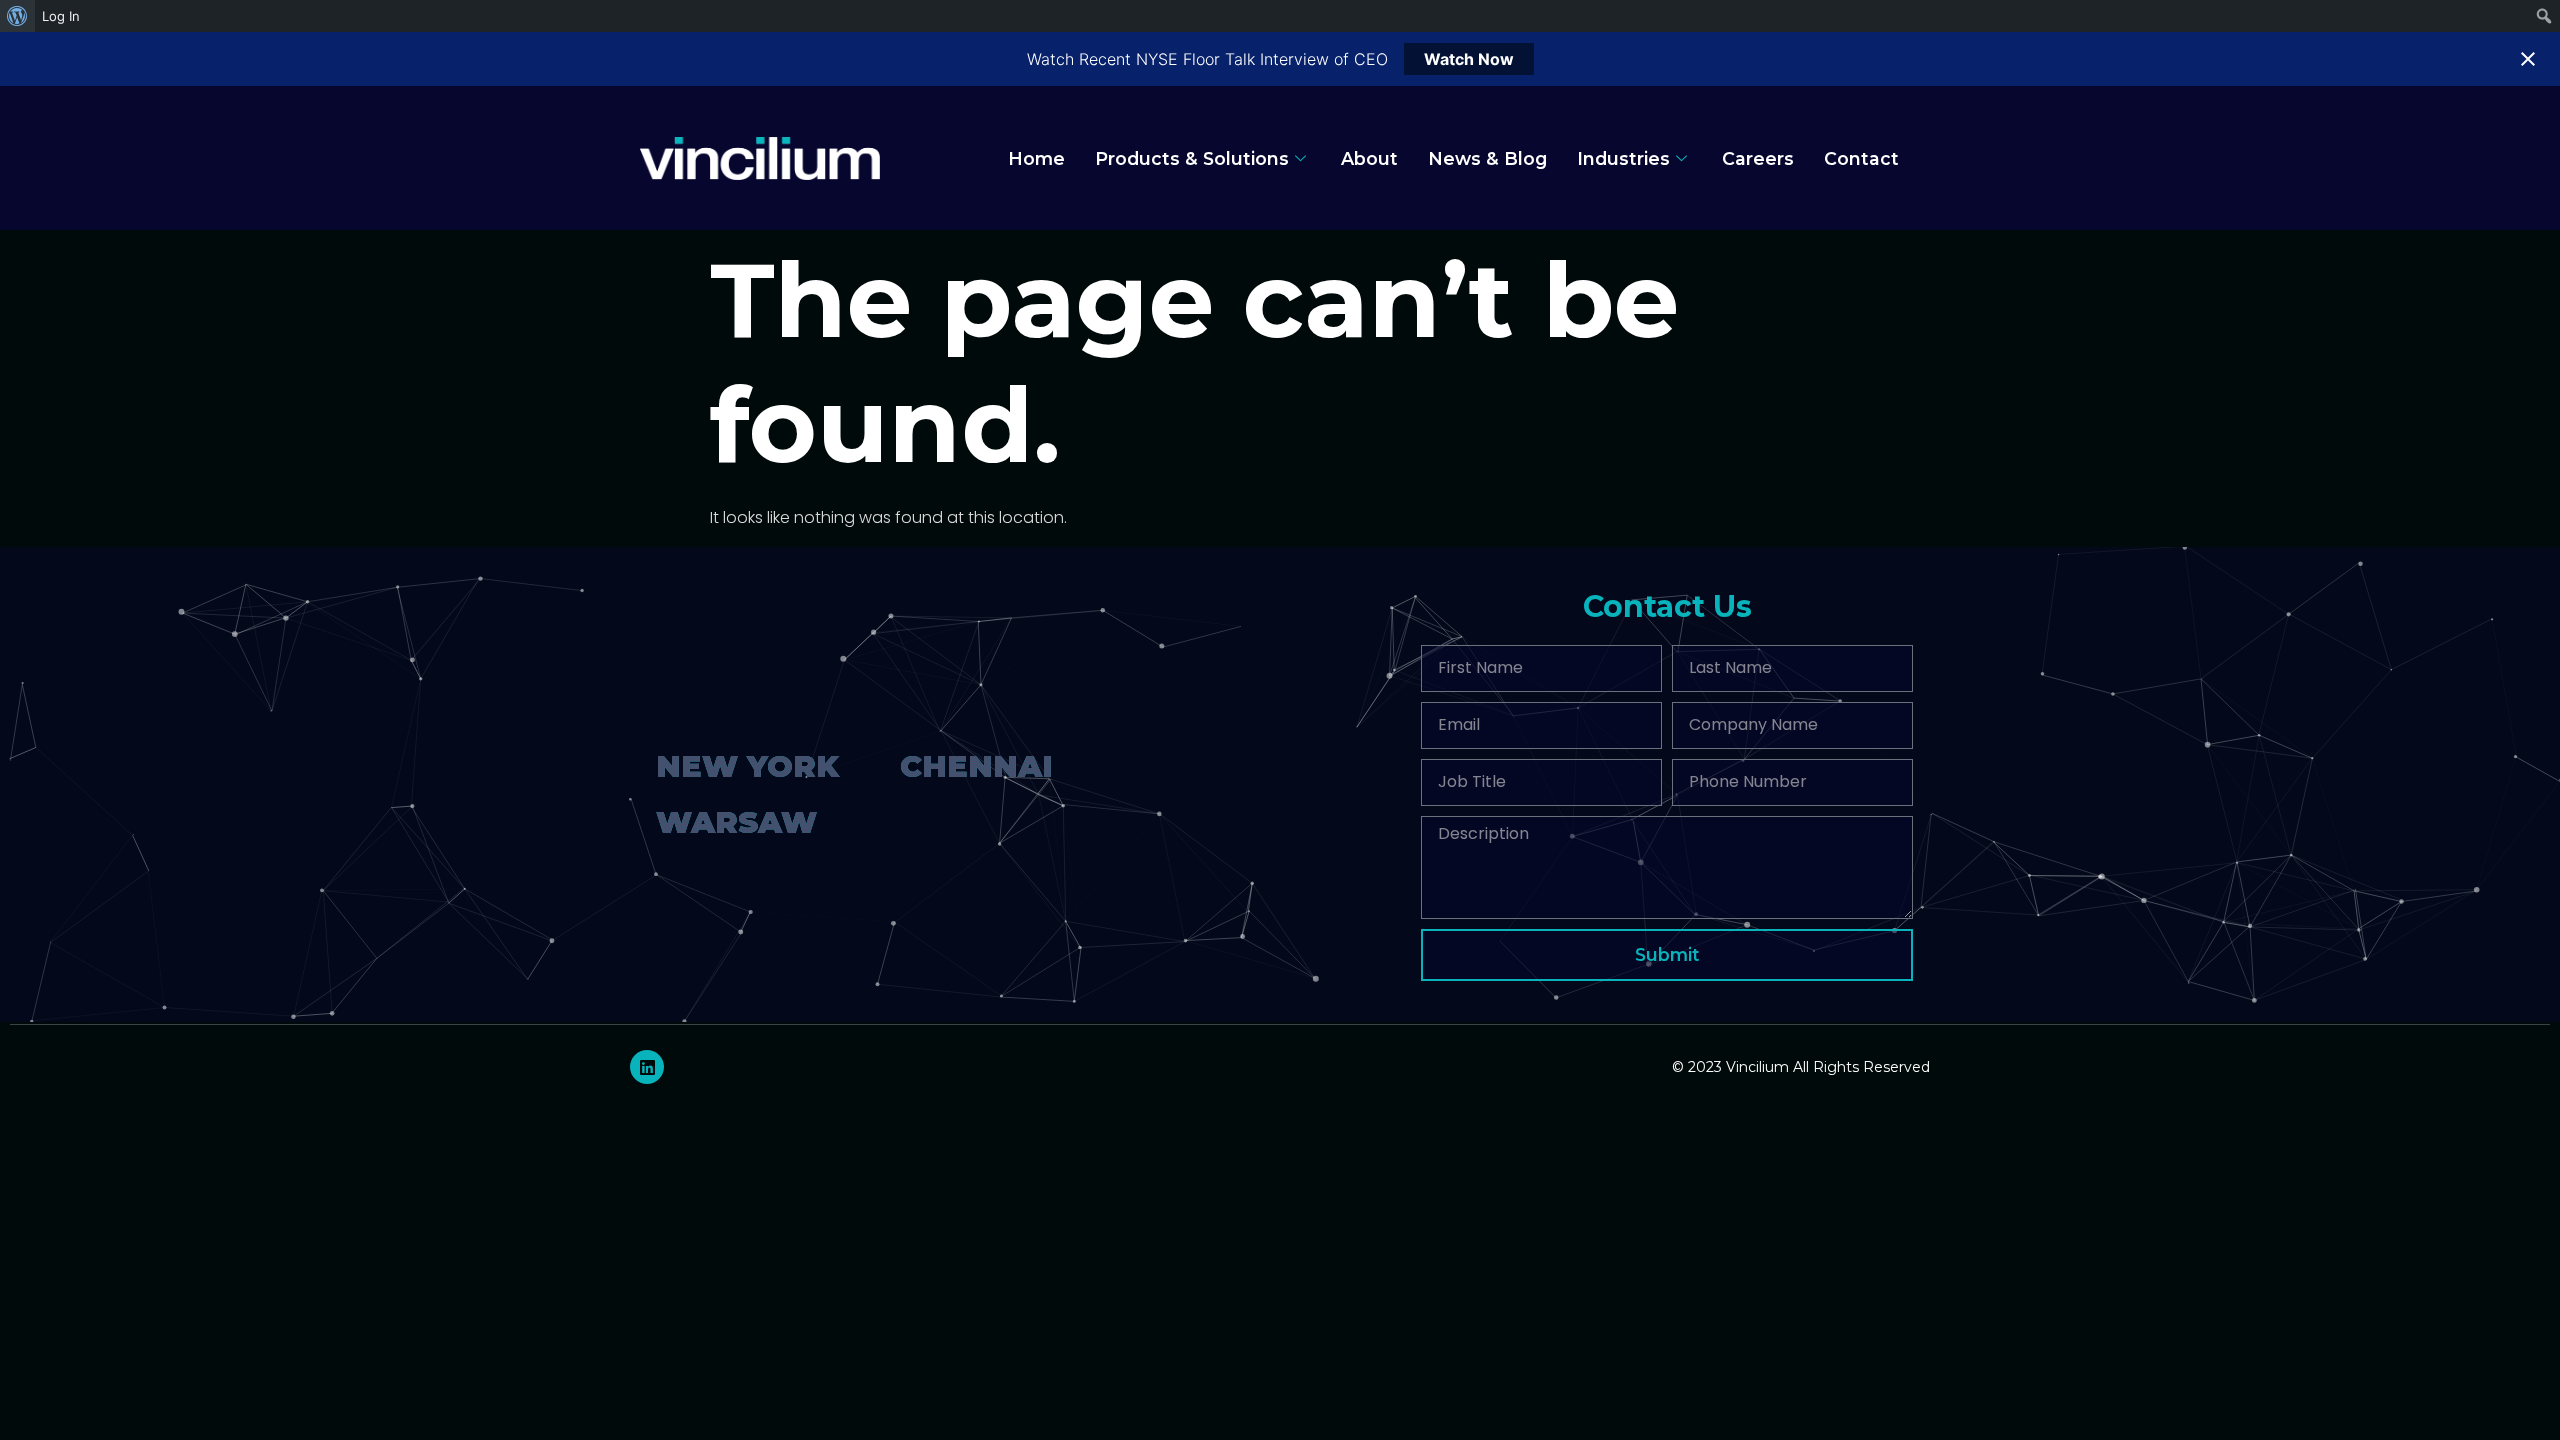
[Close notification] (2528, 59)
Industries (1623, 158)
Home (1036, 158)
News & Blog (1487, 158)
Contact (1861, 158)
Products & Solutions (1192, 158)
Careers (1758, 158)
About (1369, 158)
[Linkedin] (647, 1067)
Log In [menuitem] (61, 16)
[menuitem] (17, 16)
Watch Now (1469, 59)
